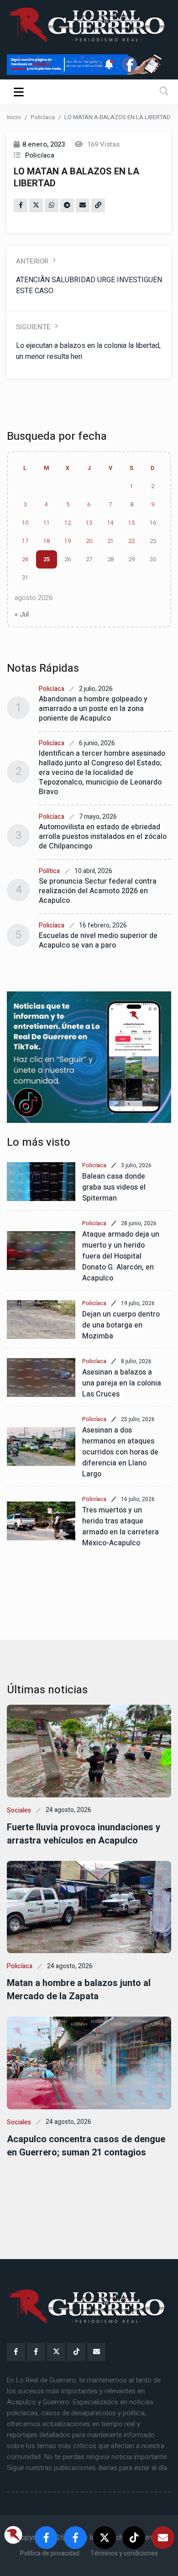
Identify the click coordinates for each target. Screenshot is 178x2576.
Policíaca (43, 117)
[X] (56, 2352)
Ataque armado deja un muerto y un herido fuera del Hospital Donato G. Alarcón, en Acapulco (121, 1256)
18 (47, 541)
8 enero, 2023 (44, 144)
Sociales (19, 1810)
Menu (20, 92)
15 (131, 523)
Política (49, 871)
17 (25, 541)
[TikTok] (76, 2352)
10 (25, 523)
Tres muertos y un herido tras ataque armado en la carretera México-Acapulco (120, 1527)
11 (47, 523)
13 (89, 523)
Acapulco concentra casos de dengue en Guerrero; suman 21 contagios (86, 2146)
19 (68, 541)
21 (110, 541)
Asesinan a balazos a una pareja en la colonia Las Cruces (122, 1383)
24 (25, 559)
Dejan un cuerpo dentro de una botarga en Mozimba (121, 1325)
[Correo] (96, 2352)
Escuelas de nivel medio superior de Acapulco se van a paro (98, 940)
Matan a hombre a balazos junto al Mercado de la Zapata (79, 1990)
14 (110, 523)
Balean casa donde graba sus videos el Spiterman (114, 1187)
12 (68, 523)
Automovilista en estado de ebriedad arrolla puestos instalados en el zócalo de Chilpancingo (103, 837)
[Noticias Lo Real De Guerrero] (36, 2352)
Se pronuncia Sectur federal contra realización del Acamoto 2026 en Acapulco (98, 891)
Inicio (14, 117)
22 (131, 541)
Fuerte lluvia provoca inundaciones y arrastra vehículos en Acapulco (84, 1834)
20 (89, 541)
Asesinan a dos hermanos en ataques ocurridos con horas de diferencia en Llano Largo (120, 1452)
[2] (89, 1057)
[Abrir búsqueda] (164, 92)
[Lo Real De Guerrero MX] (16, 2352)
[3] (89, 64)
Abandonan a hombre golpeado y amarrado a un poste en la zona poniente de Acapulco (93, 709)
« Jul (22, 614)
